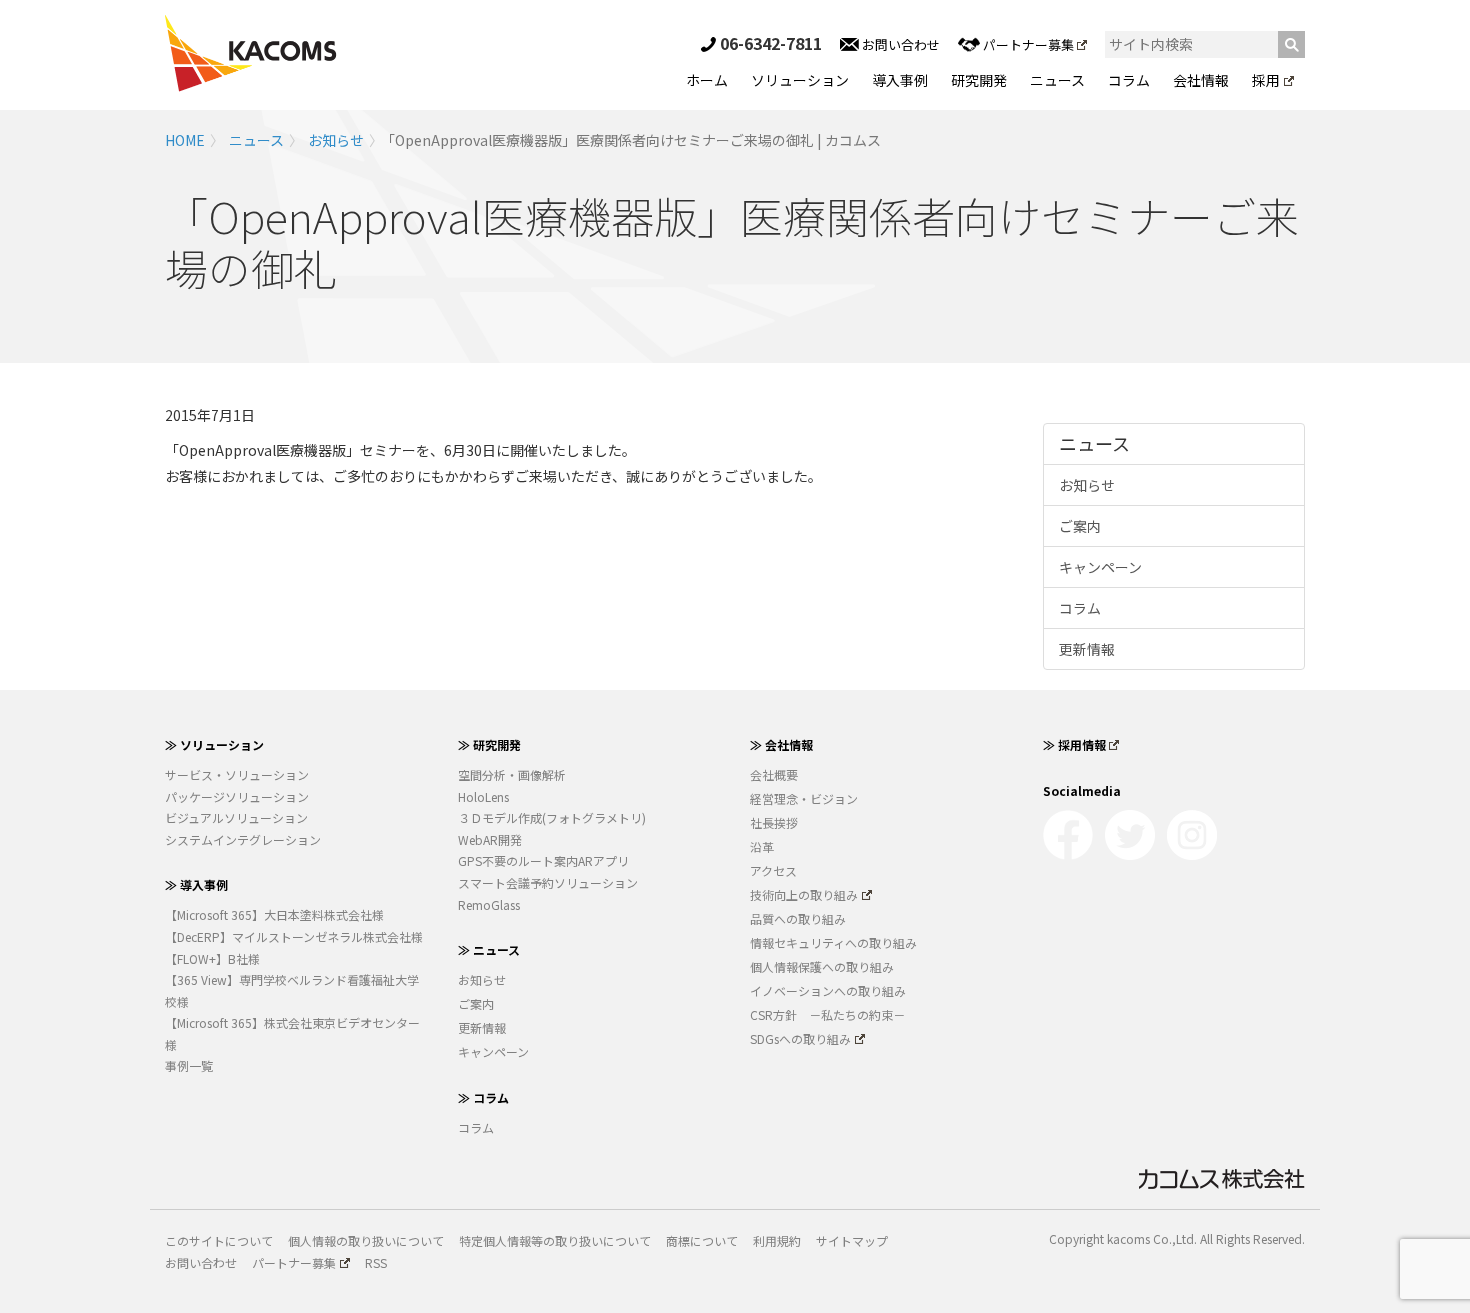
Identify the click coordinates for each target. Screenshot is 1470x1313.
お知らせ (336, 140)
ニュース (1057, 80)
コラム (1129, 80)
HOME (185, 140)
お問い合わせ (899, 44)
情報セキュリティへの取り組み (833, 942)
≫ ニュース (489, 949)
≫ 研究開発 (489, 744)
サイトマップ (852, 1240)
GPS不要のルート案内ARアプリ (543, 860)
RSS (376, 1262)
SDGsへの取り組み (800, 1038)
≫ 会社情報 (781, 744)
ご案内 (1080, 526)
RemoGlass (489, 904)
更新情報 (1087, 649)
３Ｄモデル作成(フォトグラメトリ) (552, 817)
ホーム (707, 80)
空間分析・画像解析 (512, 774)
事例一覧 (189, 1065)
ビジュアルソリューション (236, 817)
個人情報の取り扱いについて (366, 1240)
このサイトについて (219, 1240)
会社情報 (1201, 80)
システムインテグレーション (243, 839)
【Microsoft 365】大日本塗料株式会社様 (274, 914)
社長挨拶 (774, 822)
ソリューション (800, 80)
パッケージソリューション (237, 796)
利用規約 (777, 1240)
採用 (1266, 80)
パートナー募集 (1028, 44)
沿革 (762, 846)
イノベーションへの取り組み (828, 990)
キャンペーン (1100, 567)
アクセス (773, 870)
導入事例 (900, 80)
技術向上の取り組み (804, 894)
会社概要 (774, 774)
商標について (702, 1240)
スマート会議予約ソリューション (548, 882)
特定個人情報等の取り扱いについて (555, 1240)
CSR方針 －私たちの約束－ (827, 1014)
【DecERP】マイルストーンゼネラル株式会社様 (294, 936)
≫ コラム (483, 1097)
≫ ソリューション (214, 744)
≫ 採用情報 (1074, 744)
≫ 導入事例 (196, 884)
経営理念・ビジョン (804, 798)
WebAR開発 (490, 839)
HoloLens (483, 796)
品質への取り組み (798, 918)
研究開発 (979, 80)
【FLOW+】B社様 (212, 958)
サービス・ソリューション (237, 774)
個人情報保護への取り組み (822, 966)
